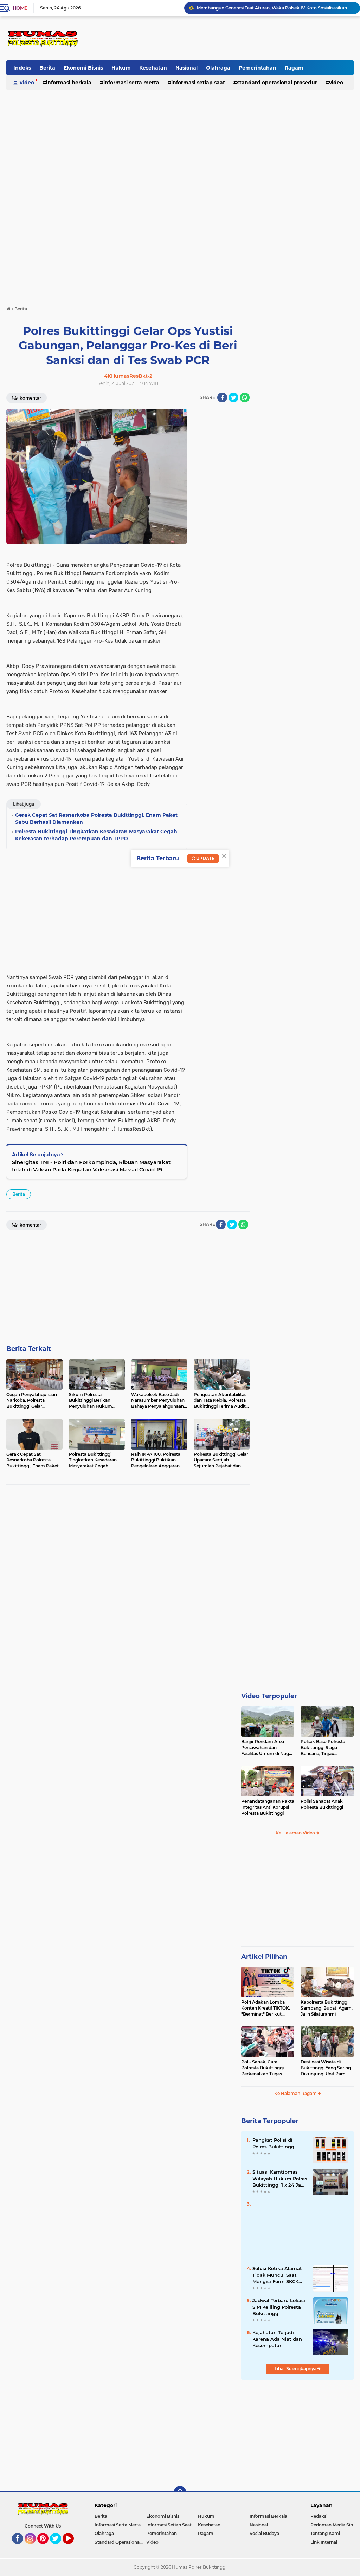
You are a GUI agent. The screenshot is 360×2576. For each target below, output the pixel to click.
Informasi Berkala (69, 83)
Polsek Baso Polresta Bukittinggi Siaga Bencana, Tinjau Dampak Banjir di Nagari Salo (327, 1748)
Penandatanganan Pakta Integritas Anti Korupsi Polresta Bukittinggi (268, 1807)
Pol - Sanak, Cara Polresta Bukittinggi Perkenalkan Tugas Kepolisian (262, 2068)
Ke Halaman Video (296, 1833)
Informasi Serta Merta (131, 83)
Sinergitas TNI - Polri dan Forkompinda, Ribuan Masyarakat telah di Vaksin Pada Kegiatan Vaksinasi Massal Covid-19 (91, 1166)
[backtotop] (180, 2492)
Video (27, 83)
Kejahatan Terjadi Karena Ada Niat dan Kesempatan (277, 2339)
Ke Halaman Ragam (296, 2093)
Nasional (187, 68)
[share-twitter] (233, 397)
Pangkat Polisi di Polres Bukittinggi (274, 2143)
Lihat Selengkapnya (296, 2369)
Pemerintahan (258, 68)
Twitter (59, 2547)
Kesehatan (153, 68)
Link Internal (324, 2542)
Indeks (22, 68)
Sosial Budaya (264, 2533)
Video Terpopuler (269, 1696)
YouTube (73, 2547)
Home (20, 8)
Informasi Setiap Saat (198, 83)
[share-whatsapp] (245, 397)
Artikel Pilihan (264, 1957)
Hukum (121, 68)
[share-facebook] (222, 397)
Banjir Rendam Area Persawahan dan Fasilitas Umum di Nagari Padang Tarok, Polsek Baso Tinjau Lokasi (268, 1748)
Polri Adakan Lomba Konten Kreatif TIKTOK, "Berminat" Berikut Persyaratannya (266, 2008)
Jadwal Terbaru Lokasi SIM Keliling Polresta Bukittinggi (279, 2307)
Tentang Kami (325, 2533)
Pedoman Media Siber (334, 2525)
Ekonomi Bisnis (83, 68)
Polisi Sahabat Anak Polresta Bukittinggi (322, 1804)
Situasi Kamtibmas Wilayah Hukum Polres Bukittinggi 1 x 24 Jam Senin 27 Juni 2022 (280, 2179)
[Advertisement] (225, 38)
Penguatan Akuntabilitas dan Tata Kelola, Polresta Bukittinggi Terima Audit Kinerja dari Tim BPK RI (275, 8)
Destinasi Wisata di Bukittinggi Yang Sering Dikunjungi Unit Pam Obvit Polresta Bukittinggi (326, 2068)
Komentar (30, 398)
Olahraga (218, 68)
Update (205, 858)
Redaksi (319, 2516)
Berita (47, 68)
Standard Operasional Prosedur (277, 83)
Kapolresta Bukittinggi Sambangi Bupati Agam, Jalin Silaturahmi (327, 2008)
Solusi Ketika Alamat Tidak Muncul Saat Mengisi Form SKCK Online (277, 2275)
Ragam (294, 68)
